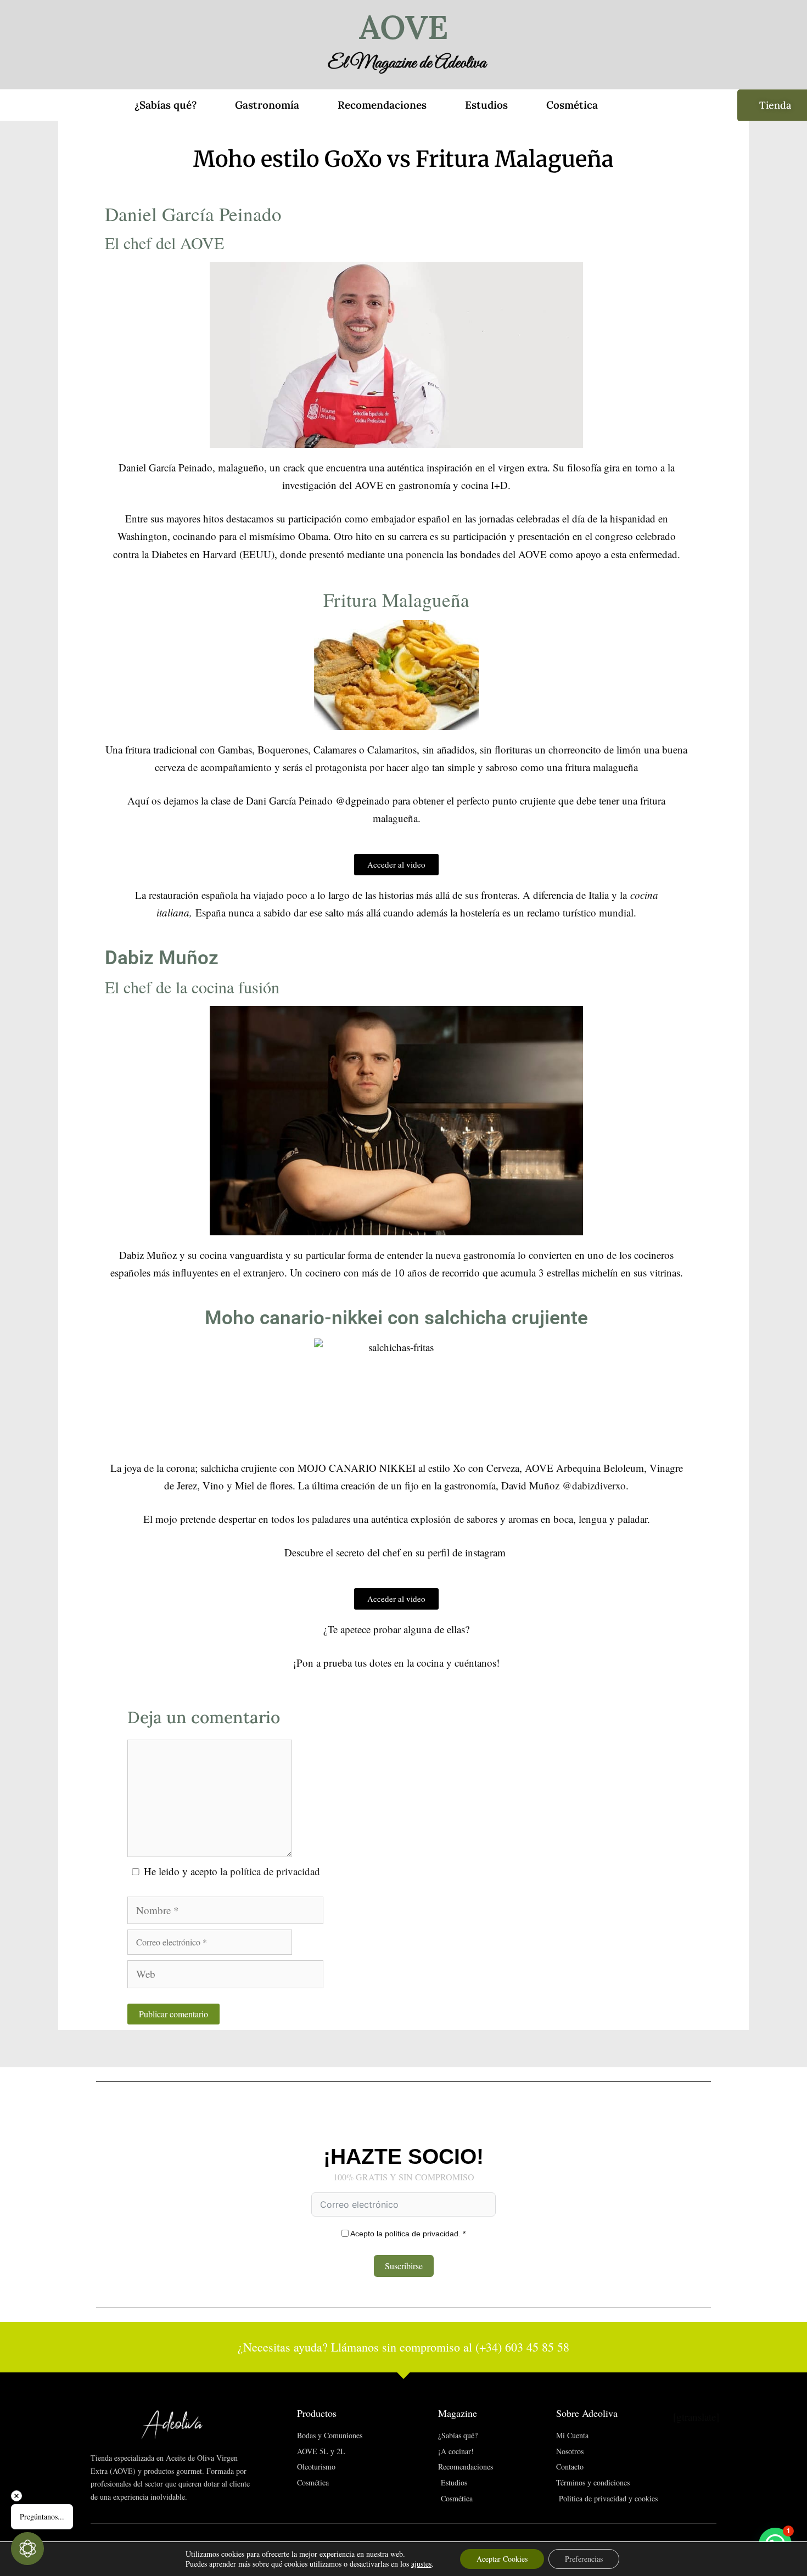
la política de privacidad (270, 1871)
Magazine (458, 2413)
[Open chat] (27, 2549)
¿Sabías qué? (166, 105)
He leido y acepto (232, 1871)
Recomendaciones (382, 105)
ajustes (421, 2564)
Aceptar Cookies (502, 2559)
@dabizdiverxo (594, 1485)
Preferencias (584, 2559)
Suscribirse (404, 2266)
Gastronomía (267, 105)
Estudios (486, 105)
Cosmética (572, 105)
